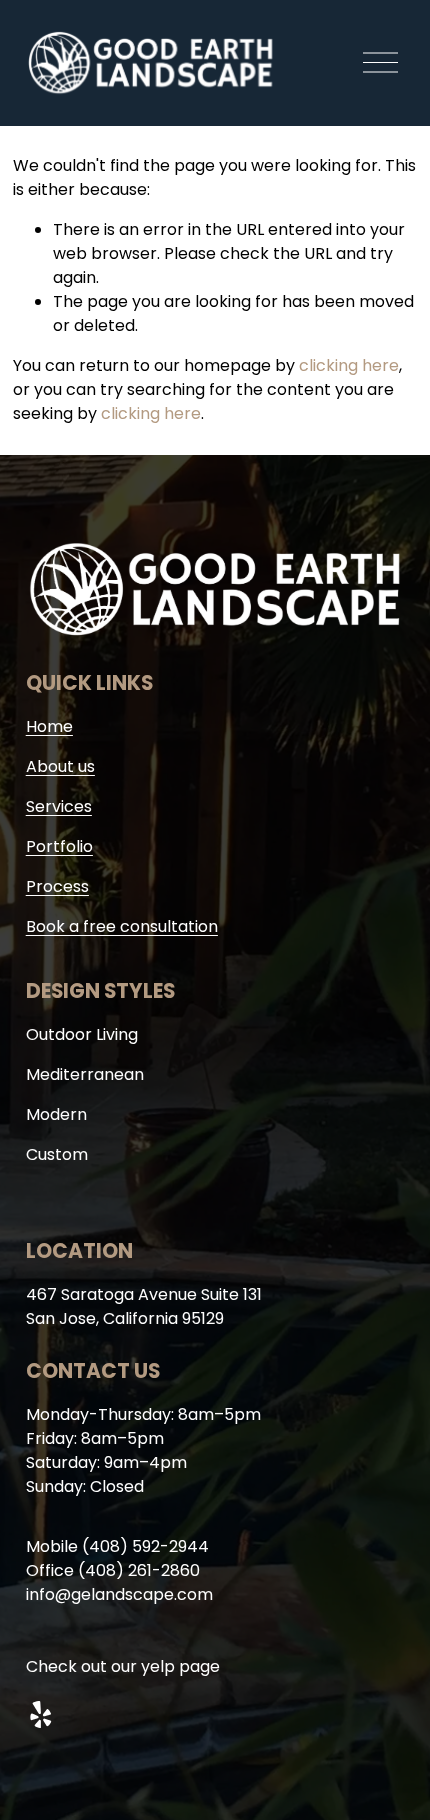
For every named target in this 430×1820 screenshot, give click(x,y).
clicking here (349, 365)
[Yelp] (40, 1715)
